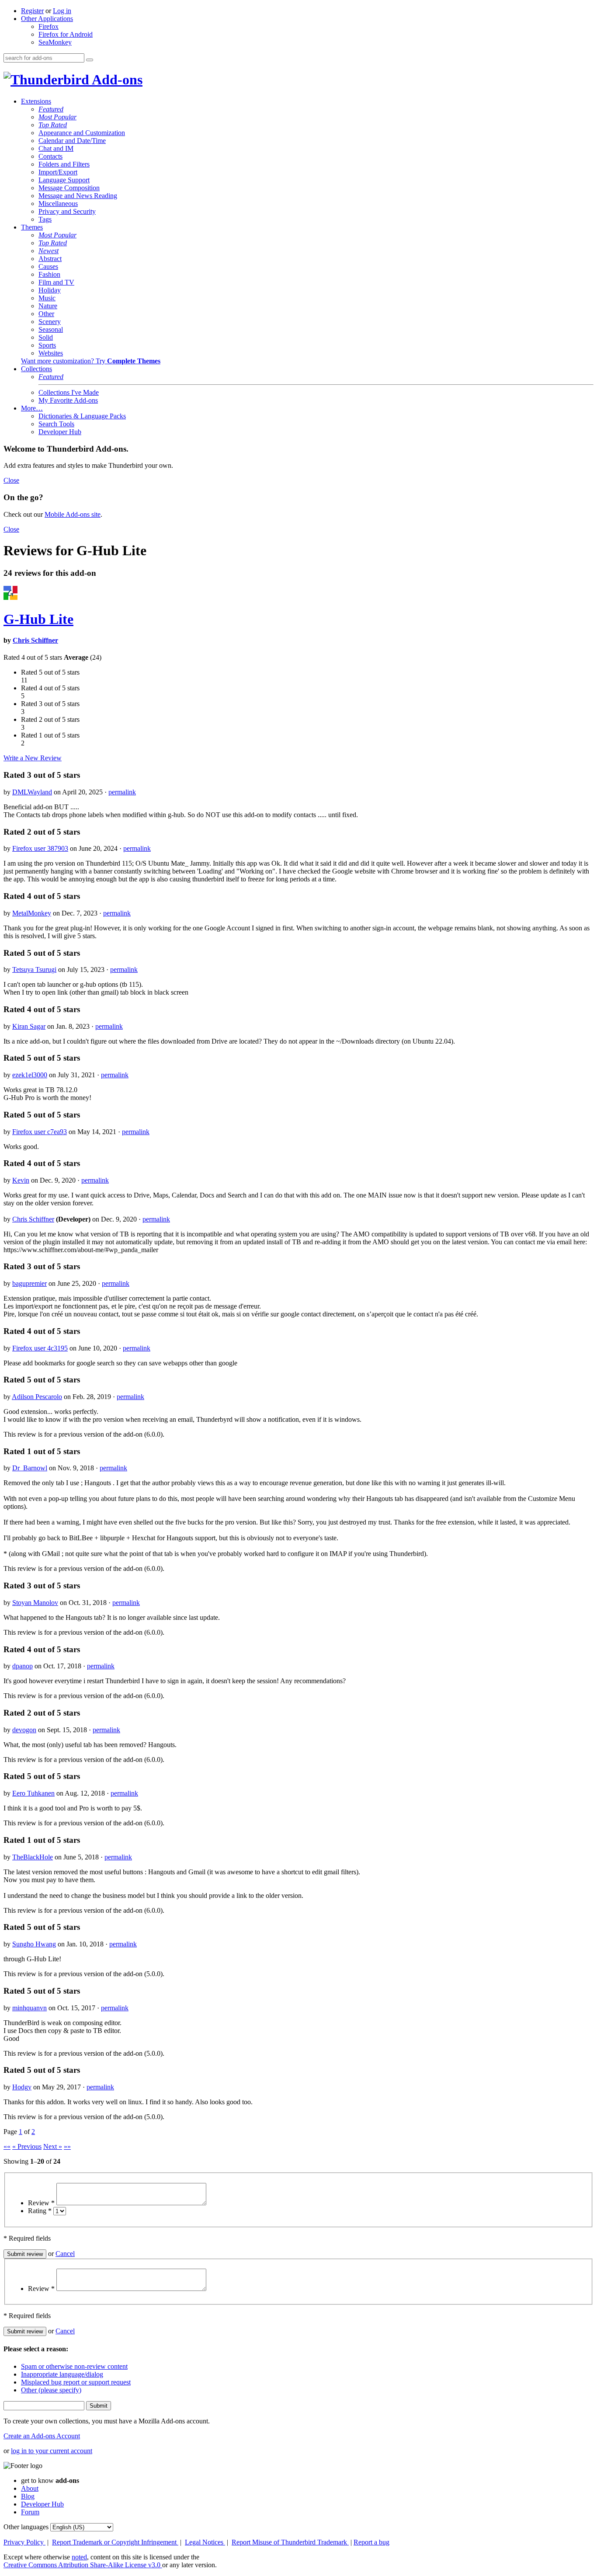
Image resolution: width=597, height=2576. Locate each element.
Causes (48, 266)
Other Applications (47, 19)
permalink (122, 792)
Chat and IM (56, 148)
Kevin (21, 1180)
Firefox (49, 26)
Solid (46, 337)
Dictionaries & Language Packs (82, 416)
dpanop (23, 1666)
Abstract (50, 259)
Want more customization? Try (91, 361)
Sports (47, 345)
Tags (45, 219)
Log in (62, 11)
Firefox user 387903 (40, 848)
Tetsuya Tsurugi (34, 969)
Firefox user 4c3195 (40, 1348)
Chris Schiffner (35, 640)
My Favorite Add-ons (68, 400)
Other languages (26, 2527)
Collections (36, 369)
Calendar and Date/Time (72, 141)
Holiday (50, 290)
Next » (53, 2146)
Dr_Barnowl (30, 1468)
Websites (51, 353)
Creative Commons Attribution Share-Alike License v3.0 (83, 2565)
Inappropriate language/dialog (62, 2374)
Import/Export (58, 172)
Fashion (49, 274)
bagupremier (30, 1283)
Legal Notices (205, 2542)
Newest (49, 251)
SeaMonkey (55, 42)
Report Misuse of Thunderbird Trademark (290, 2542)
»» (67, 2146)
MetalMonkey (32, 913)
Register (32, 11)
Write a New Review (33, 758)
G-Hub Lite (38, 619)
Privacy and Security (67, 211)
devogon (24, 1730)
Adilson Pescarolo (37, 1397)
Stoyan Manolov (35, 1603)
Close (11, 480)
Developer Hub (60, 432)
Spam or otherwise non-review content (74, 2366)
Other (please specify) (51, 2390)
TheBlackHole (33, 1857)
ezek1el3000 (30, 1075)
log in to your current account (52, 2451)
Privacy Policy (24, 2542)
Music (47, 298)
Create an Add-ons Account (42, 2436)
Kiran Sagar (29, 1026)
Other (46, 314)
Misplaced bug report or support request (76, 2382)
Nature (48, 306)
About (30, 2488)
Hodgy (22, 2087)
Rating (40, 2211)
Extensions (36, 101)
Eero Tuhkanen (33, 1793)
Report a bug (371, 2542)
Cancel (65, 2254)
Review (41, 2203)
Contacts (50, 156)
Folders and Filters (64, 164)
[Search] (90, 60)
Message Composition (69, 188)
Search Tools (56, 424)
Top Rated (53, 125)
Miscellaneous (58, 204)
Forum (30, 2512)
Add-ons (116, 80)
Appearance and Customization (82, 133)
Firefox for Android (66, 34)
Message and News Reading (78, 196)
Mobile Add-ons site (73, 514)
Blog (28, 2496)
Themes (32, 227)
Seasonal (51, 329)
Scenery (50, 322)
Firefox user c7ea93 (40, 1132)
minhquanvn (30, 2008)
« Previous (27, 2146)
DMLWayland (32, 792)
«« (7, 2146)
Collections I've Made (69, 392)
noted (79, 2557)
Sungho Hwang (34, 1944)
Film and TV (56, 282)
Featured (51, 109)
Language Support (64, 180)
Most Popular (57, 117)
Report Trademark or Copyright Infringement (115, 2542)
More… (32, 408)
